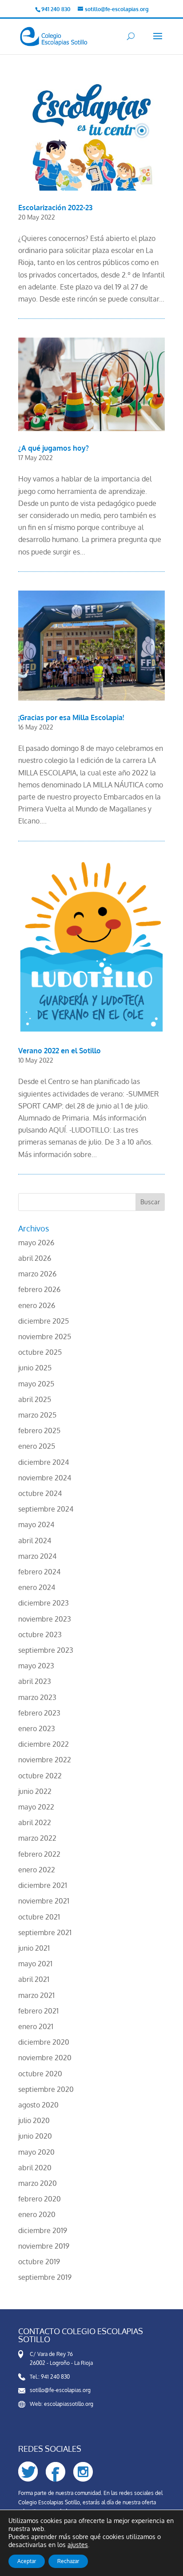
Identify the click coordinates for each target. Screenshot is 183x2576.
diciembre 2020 (44, 2042)
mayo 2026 (36, 1243)
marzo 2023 (37, 1697)
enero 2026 (37, 1305)
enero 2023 (37, 1728)
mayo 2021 (35, 1964)
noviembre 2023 (45, 1619)
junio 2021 (34, 1948)
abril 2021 (34, 1979)
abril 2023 (35, 1681)
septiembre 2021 (45, 1932)
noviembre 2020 (45, 2058)
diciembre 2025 (44, 1321)
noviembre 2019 (44, 2246)
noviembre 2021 (44, 1901)
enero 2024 (37, 1587)
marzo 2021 (36, 1995)
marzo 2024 (37, 1556)
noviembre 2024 (45, 1478)
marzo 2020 (38, 2183)
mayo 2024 (36, 1524)
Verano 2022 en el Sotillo (60, 1051)
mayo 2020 (36, 2152)
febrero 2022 (39, 1854)
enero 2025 (37, 1446)
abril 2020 (35, 2168)
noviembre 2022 (45, 1760)
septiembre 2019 (45, 2277)
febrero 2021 (38, 2011)
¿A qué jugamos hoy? (54, 448)
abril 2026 (35, 1258)
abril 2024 (35, 1541)
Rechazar (68, 2561)
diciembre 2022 (44, 1744)
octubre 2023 (40, 1634)
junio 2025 (35, 1368)
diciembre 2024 (44, 1462)
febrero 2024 (39, 1572)
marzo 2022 (37, 1838)
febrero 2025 (39, 1431)
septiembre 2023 (46, 1650)
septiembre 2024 (46, 1509)
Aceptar (27, 2561)
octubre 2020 (40, 2074)
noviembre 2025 (45, 1337)
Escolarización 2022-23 (55, 208)
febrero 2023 (39, 1713)
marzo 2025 (37, 1415)
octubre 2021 (39, 1917)
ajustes (78, 2545)
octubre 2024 (40, 1493)
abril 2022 (35, 1822)
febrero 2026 (39, 1289)
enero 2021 (36, 2026)
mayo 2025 (36, 1384)
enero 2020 (37, 2214)
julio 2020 (34, 2120)
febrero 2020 (40, 2199)
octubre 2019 (39, 2262)
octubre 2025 (40, 1352)
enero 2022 (37, 1870)
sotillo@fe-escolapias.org (60, 2390)
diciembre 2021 (43, 1885)
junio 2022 (35, 1791)
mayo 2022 (36, 1807)
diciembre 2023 (44, 1603)
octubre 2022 (40, 1776)
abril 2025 (35, 1399)
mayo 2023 (36, 1666)
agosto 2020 (38, 2105)
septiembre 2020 (46, 2089)
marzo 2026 (37, 1274)
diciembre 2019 (43, 2230)
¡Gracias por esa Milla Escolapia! (71, 717)
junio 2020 (35, 2136)
